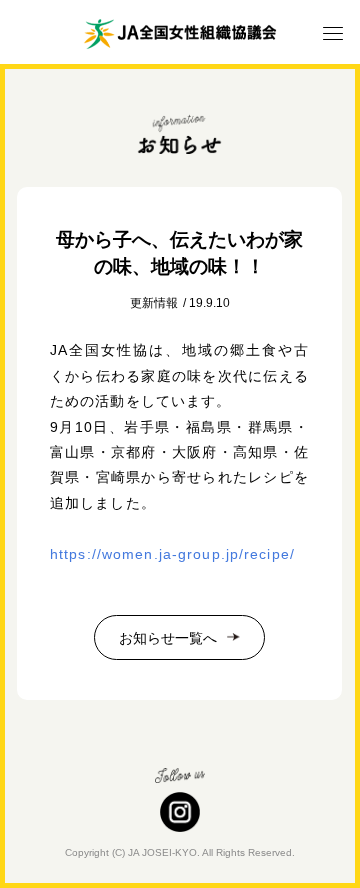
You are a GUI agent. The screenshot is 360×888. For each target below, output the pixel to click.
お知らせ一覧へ (168, 638)
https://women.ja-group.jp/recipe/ (172, 554)
